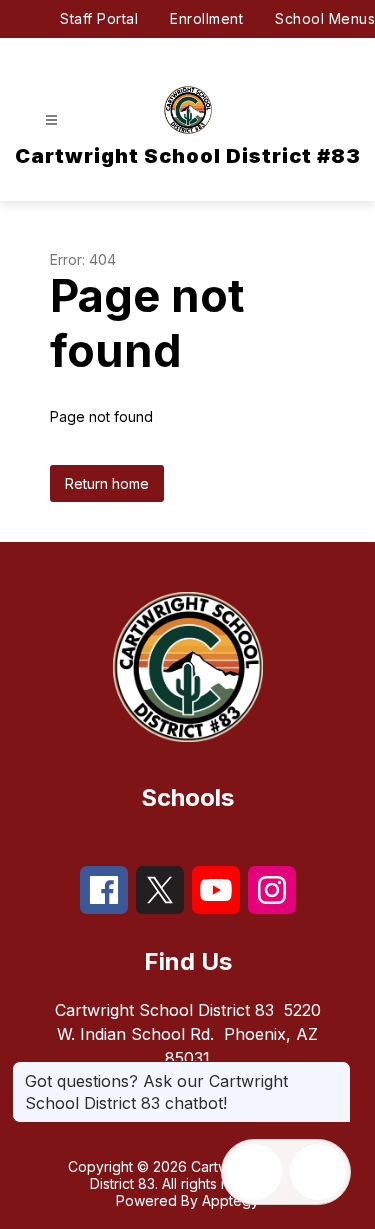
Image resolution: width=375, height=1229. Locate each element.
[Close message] (335, 1071)
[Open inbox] (254, 1172)
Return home (107, 483)
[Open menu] (51, 120)
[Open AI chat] (318, 1172)
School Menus (325, 18)
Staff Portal (99, 18)
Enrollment (206, 18)
